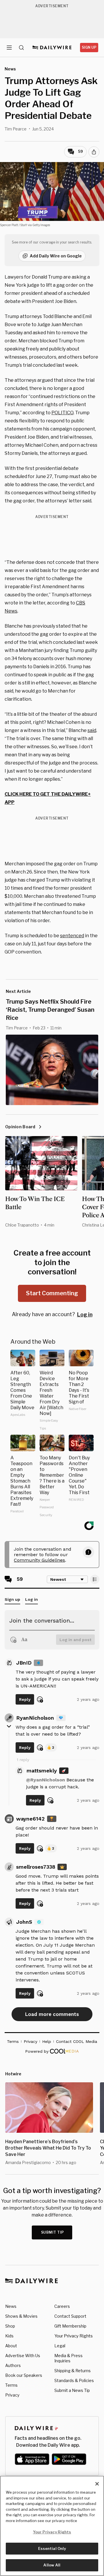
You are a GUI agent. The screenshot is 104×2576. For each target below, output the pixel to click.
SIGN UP (89, 47)
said (92, 730)
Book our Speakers (24, 2375)
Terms (11, 2385)
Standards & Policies (74, 2380)
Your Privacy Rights (74, 2336)
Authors (13, 2365)
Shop (10, 2326)
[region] (52, 2526)
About (11, 2346)
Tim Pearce (16, 129)
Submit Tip (53, 2232)
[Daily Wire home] (52, 48)
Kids (9, 2336)
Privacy (12, 2395)
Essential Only (52, 2548)
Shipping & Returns (73, 2371)
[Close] (97, 2484)
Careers (62, 2306)
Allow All (52, 2565)
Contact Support (70, 2316)
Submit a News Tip (72, 2390)
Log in (85, 1315)
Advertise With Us (23, 2356)
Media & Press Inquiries (68, 2358)
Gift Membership (70, 2326)
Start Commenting (52, 1293)
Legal (60, 2346)
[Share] (94, 152)
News (11, 2306)
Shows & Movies (21, 2316)
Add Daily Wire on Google (56, 256)
